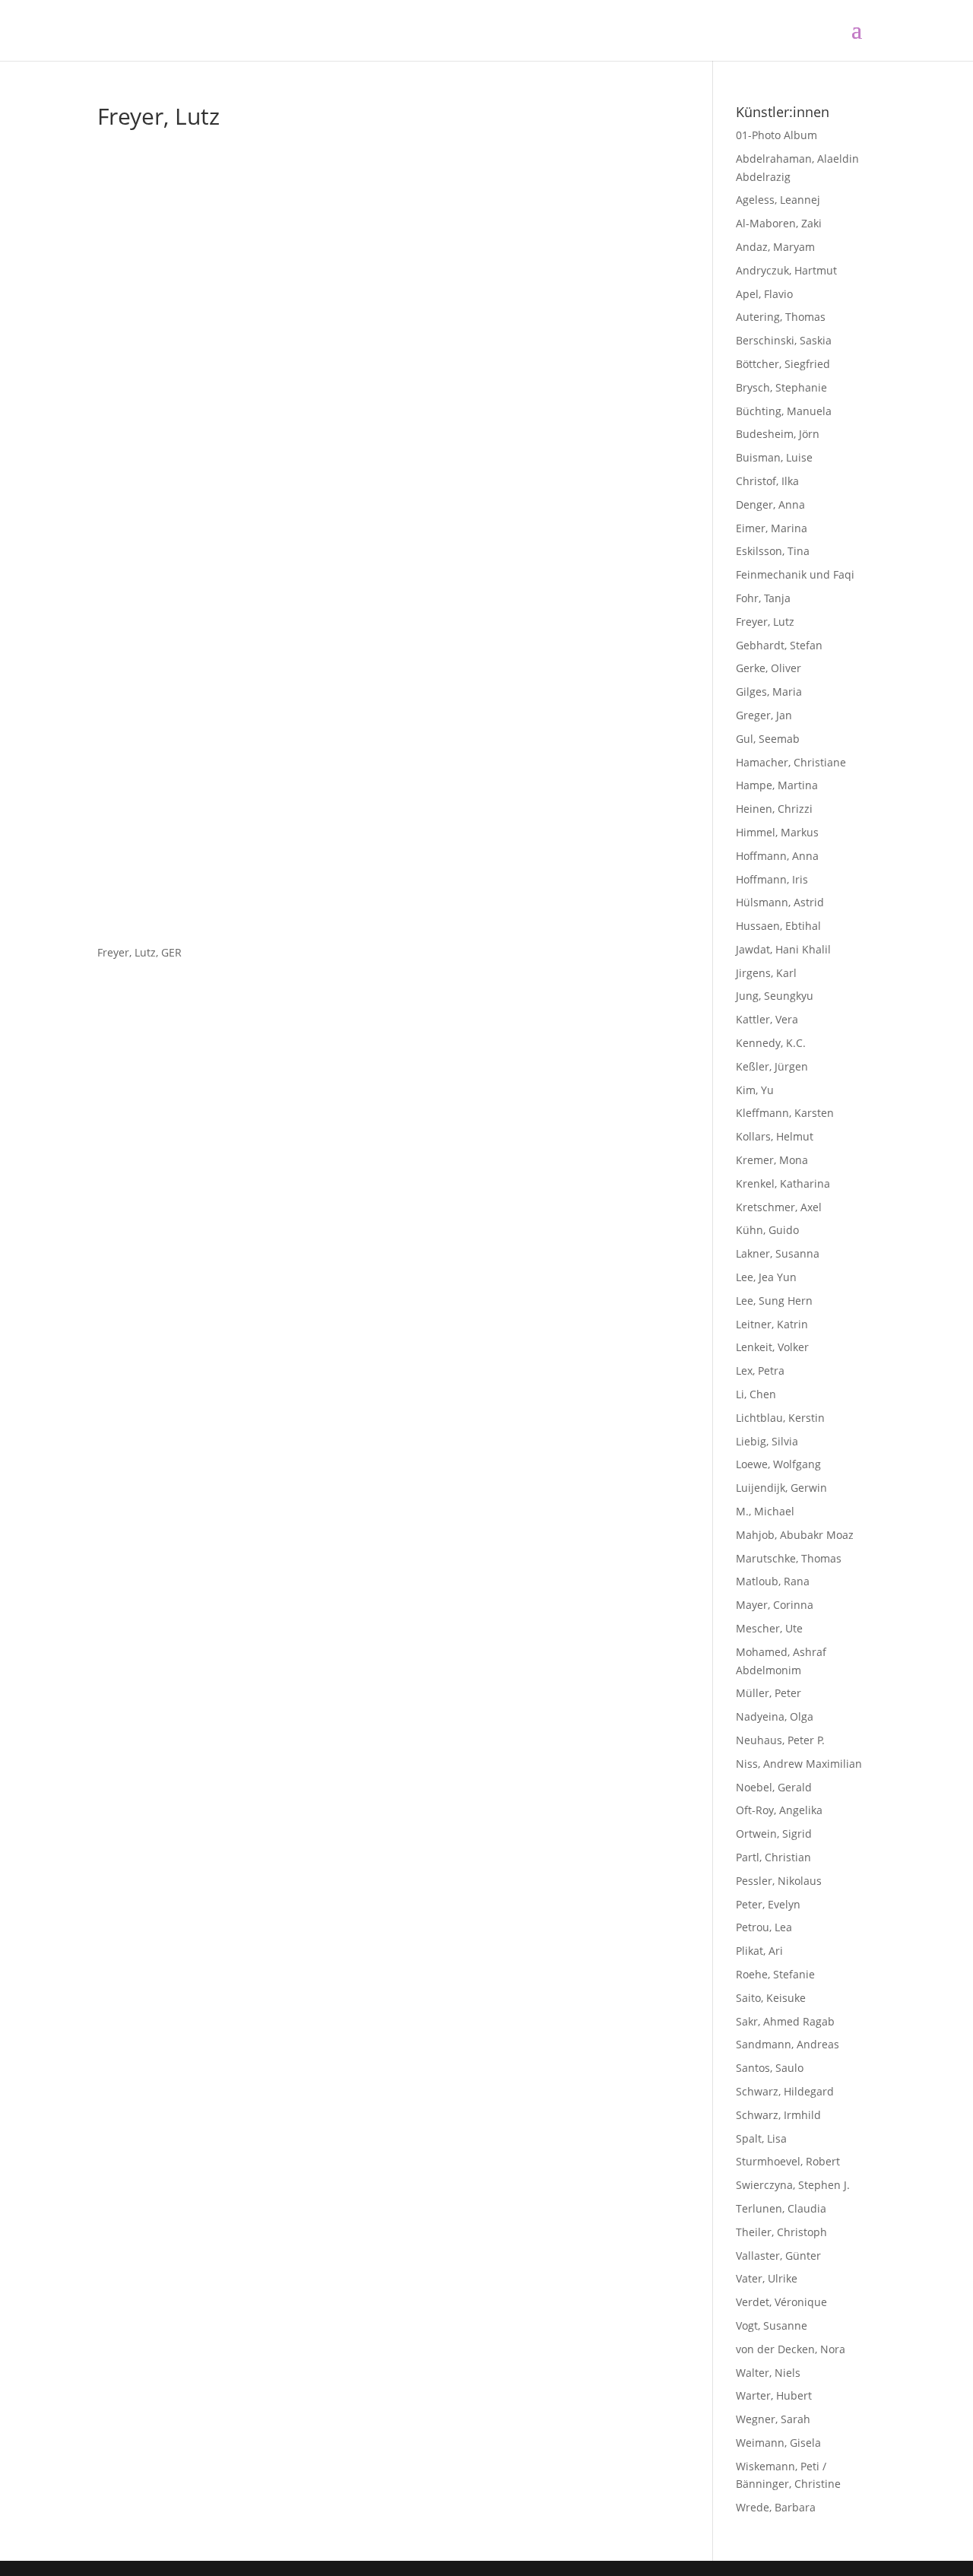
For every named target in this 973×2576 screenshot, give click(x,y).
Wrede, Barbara (776, 2507)
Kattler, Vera (767, 1019)
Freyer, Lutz (765, 622)
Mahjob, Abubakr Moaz (795, 1535)
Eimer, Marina (772, 528)
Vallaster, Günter (778, 2256)
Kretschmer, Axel (779, 1207)
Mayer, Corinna (775, 1605)
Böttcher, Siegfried (783, 364)
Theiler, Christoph (781, 2232)
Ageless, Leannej (778, 200)
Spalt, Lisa (761, 2138)
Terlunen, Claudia (781, 2208)
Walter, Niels (768, 2373)
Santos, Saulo (770, 2068)
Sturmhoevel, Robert (788, 2161)
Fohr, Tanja (763, 598)
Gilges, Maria (769, 692)
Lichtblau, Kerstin (780, 1418)
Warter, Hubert (774, 2395)
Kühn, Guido (767, 1230)
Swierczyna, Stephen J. (793, 2185)
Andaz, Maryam (775, 247)
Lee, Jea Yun (766, 1277)
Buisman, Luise (774, 457)
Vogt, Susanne (772, 2325)
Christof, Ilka (767, 481)
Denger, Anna (770, 504)
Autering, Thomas (781, 317)
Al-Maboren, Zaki (779, 223)
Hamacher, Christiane (791, 762)
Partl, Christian (773, 1857)
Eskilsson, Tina (773, 551)
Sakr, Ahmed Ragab (785, 2021)
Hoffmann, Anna (777, 856)
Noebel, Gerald (774, 1787)
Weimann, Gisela (778, 2443)
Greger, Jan (764, 715)
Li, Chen (756, 1394)
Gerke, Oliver (769, 668)
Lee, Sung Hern (774, 1301)
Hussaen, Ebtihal (778, 926)
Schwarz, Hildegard (785, 2091)
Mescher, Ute (769, 1628)
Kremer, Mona (772, 1160)
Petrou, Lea (764, 1927)
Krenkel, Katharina (783, 1183)
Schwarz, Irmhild (778, 2115)
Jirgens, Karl (766, 973)
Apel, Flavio (764, 294)
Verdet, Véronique (781, 2302)
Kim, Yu (755, 1090)
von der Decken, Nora (791, 2349)
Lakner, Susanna (778, 1253)
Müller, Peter (769, 1693)
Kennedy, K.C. (771, 1043)
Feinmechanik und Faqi (795, 574)
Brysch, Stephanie (781, 387)
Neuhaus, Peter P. (780, 1740)
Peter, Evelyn (768, 1904)
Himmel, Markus (777, 832)
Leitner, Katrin (772, 1324)
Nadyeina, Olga (775, 1716)
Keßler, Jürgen (772, 1066)
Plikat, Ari (759, 1951)
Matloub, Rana (773, 1581)
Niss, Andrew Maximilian (799, 1764)
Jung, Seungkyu (775, 996)
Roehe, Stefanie (775, 1974)
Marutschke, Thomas (789, 1558)
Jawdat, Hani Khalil (783, 949)
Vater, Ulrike (767, 2278)
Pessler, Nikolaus (779, 1881)
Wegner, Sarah (773, 2419)
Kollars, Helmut (775, 1136)
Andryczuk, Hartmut (786, 270)
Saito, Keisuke (771, 1998)
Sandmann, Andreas (788, 2044)
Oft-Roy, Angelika (779, 1810)
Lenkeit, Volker (772, 1347)
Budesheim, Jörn (778, 434)
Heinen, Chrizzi (774, 809)
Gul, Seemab (768, 739)
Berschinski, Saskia (784, 340)
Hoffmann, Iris (772, 879)
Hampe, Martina (777, 785)
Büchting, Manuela (784, 411)
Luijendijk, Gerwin (781, 1488)
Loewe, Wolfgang (778, 1464)
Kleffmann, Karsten (785, 1113)
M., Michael (765, 1511)
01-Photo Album (776, 135)
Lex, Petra (760, 1370)
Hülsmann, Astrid (780, 902)
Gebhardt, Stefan (779, 645)
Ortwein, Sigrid (774, 1834)
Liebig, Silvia (767, 1441)
